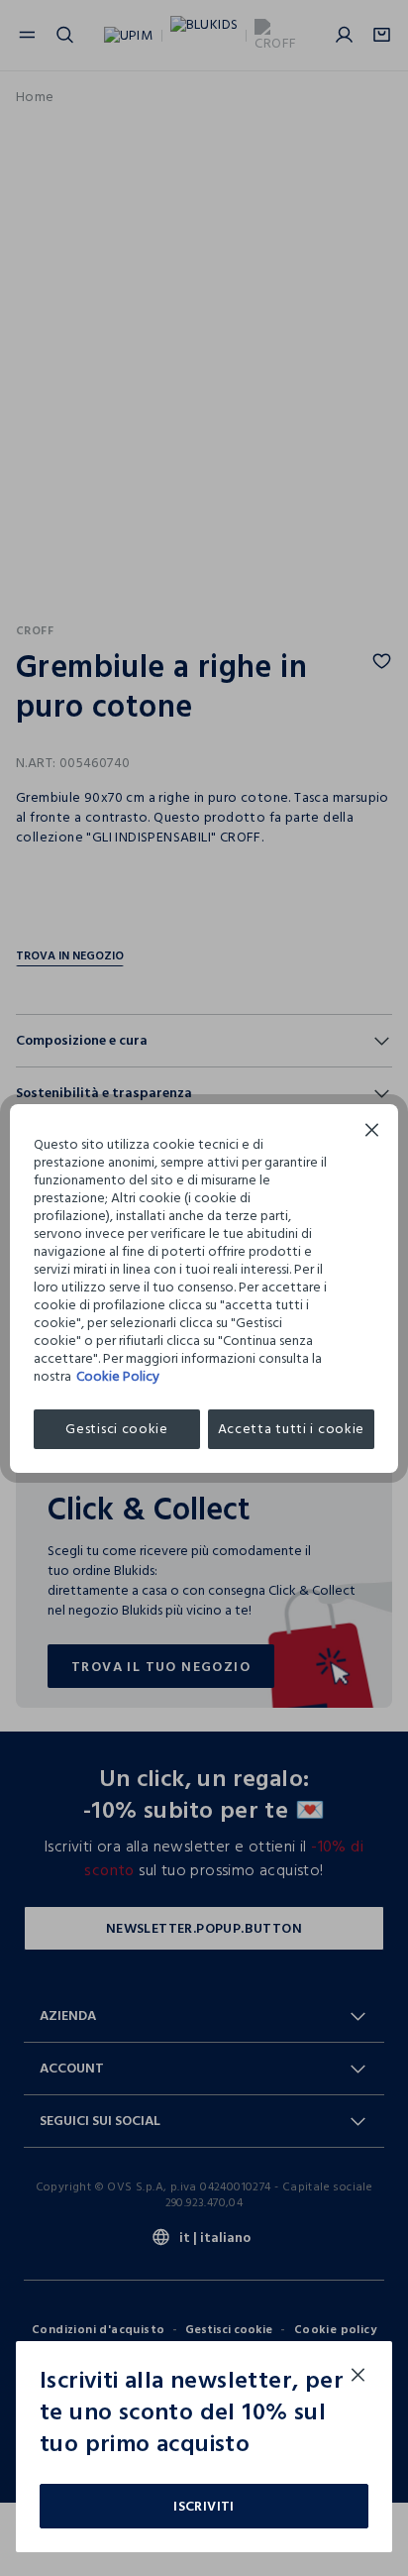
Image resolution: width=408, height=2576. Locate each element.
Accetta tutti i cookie (291, 1429)
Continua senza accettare (372, 1132)
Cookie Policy (118, 1376)
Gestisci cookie (117, 1429)
